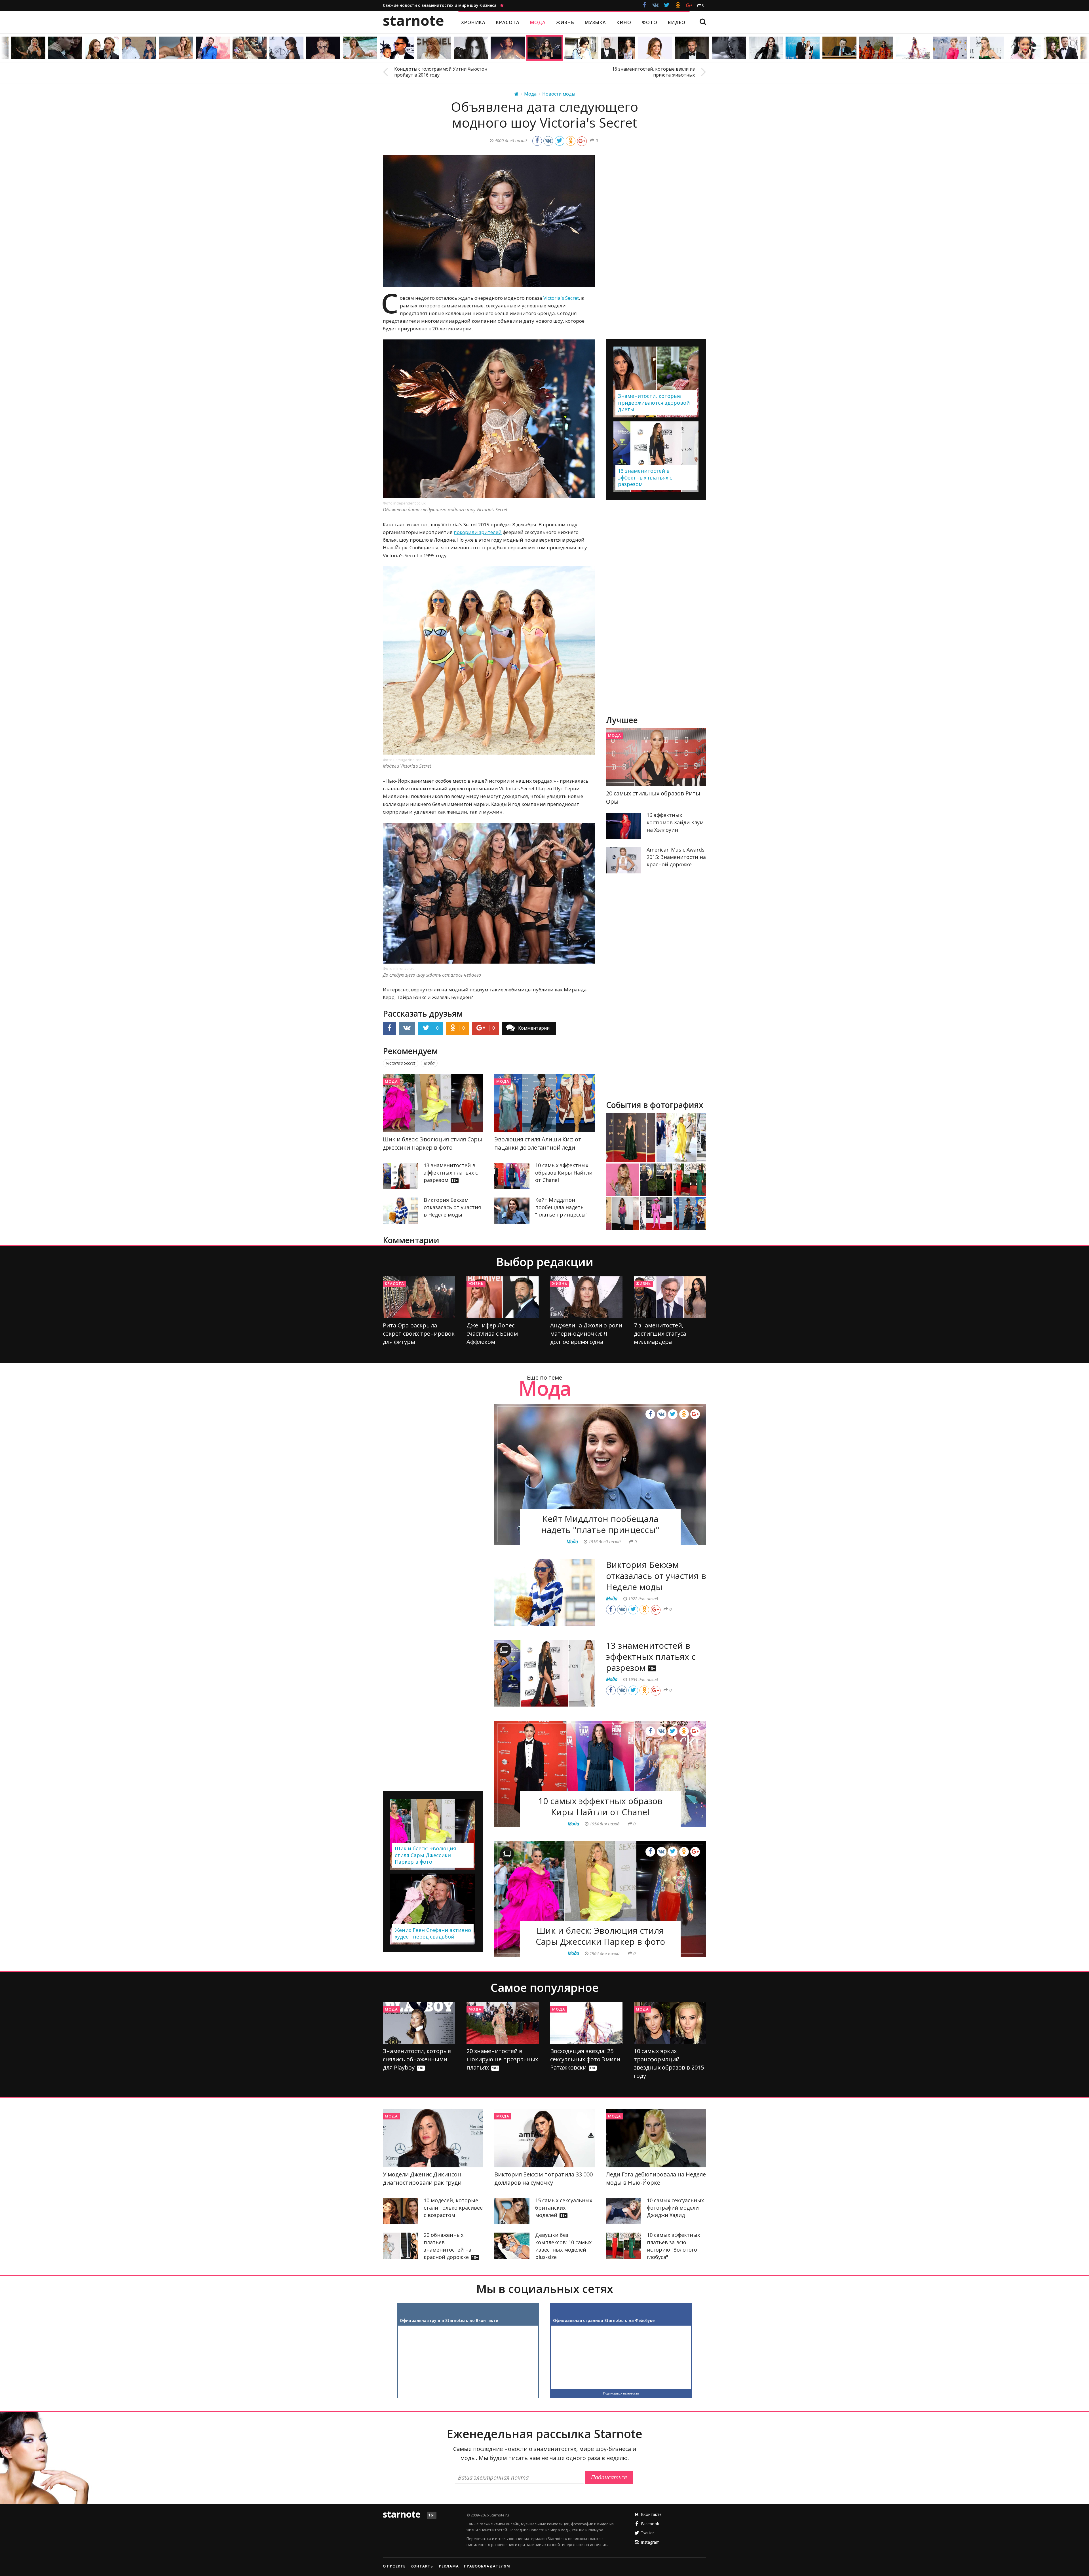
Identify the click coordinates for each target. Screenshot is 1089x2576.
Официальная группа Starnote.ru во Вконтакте (449, 2320)
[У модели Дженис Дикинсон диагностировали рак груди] (433, 2138)
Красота (394, 1283)
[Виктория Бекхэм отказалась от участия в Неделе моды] (400, 1211)
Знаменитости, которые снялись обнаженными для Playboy (417, 2059)
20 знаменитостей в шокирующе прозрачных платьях (502, 2059)
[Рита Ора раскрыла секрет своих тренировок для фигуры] (419, 1297)
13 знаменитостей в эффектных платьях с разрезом (451, 1173)
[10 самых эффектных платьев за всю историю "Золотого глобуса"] (624, 2246)
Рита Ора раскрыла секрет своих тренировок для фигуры (419, 1334)
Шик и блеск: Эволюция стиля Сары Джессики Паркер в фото (600, 1936)
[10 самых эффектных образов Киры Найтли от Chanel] (512, 1176)
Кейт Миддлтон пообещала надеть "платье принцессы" (561, 1207)
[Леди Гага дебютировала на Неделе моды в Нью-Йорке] (656, 2138)
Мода (391, 1081)
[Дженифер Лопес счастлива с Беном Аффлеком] (503, 1297)
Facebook (650, 2524)
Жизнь (476, 1283)
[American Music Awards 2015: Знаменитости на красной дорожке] (624, 860)
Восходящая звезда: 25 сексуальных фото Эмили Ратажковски (585, 2059)
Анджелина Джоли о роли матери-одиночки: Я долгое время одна (586, 1334)
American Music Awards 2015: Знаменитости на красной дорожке (676, 857)
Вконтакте (651, 2514)
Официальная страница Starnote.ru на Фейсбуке (604, 2320)
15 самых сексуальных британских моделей (564, 2208)
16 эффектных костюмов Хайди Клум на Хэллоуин (675, 822)
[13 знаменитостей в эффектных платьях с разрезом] (400, 1176)
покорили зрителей (478, 532)
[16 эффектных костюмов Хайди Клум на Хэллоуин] (624, 826)
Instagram (650, 2542)
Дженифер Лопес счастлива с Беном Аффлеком (492, 1334)
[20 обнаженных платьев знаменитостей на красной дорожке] (400, 2246)
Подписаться (609, 2477)
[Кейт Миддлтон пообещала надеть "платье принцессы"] (512, 1211)
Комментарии (534, 1028)
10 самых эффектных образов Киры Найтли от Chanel (564, 1173)
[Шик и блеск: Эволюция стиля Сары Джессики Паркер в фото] (433, 1103)
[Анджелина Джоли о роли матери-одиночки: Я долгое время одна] (586, 1297)
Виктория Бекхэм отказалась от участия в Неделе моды (452, 1207)
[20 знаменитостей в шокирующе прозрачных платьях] (503, 2023)
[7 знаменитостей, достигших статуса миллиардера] (670, 1297)
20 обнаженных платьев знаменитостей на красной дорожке (451, 2246)
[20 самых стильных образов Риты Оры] (656, 757)
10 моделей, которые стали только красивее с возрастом (453, 2208)
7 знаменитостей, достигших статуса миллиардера (660, 1334)
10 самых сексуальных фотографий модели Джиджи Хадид (675, 2208)
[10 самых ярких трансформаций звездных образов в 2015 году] (670, 2023)
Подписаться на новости (621, 2393)
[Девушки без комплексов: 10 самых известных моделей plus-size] (512, 2246)
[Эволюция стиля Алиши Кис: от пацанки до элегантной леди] (544, 1103)
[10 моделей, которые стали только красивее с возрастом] (400, 2211)
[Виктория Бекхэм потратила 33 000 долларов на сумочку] (544, 2138)
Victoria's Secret (561, 298)
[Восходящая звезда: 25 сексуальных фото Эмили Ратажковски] (586, 2023)
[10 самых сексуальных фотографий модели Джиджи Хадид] (624, 2211)
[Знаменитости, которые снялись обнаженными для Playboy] (419, 2023)
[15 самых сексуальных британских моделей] (512, 2211)
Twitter (647, 2533)
